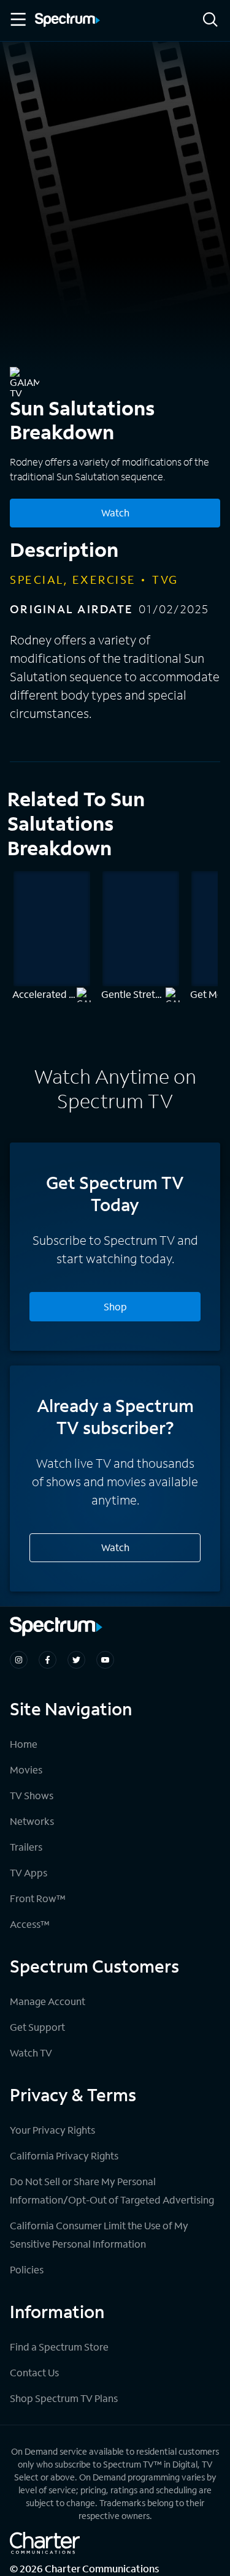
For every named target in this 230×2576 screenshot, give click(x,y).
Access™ (30, 1924)
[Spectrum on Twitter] (76, 1660)
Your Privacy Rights (52, 2130)
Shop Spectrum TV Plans (64, 2398)
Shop (115, 1306)
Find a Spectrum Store (59, 2347)
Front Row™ (38, 1898)
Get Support (37, 2027)
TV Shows (32, 1795)
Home (24, 1744)
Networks (32, 1821)
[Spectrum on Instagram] (19, 1660)
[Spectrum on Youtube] (105, 1660)
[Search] (210, 21)
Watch (115, 512)
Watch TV (31, 2053)
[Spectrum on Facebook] (48, 1660)
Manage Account (48, 2001)
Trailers (26, 1847)
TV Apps (29, 1872)
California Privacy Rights (64, 2155)
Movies (26, 1770)
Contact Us (34, 2372)
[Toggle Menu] (17, 20)
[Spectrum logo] (67, 21)
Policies (27, 2269)
